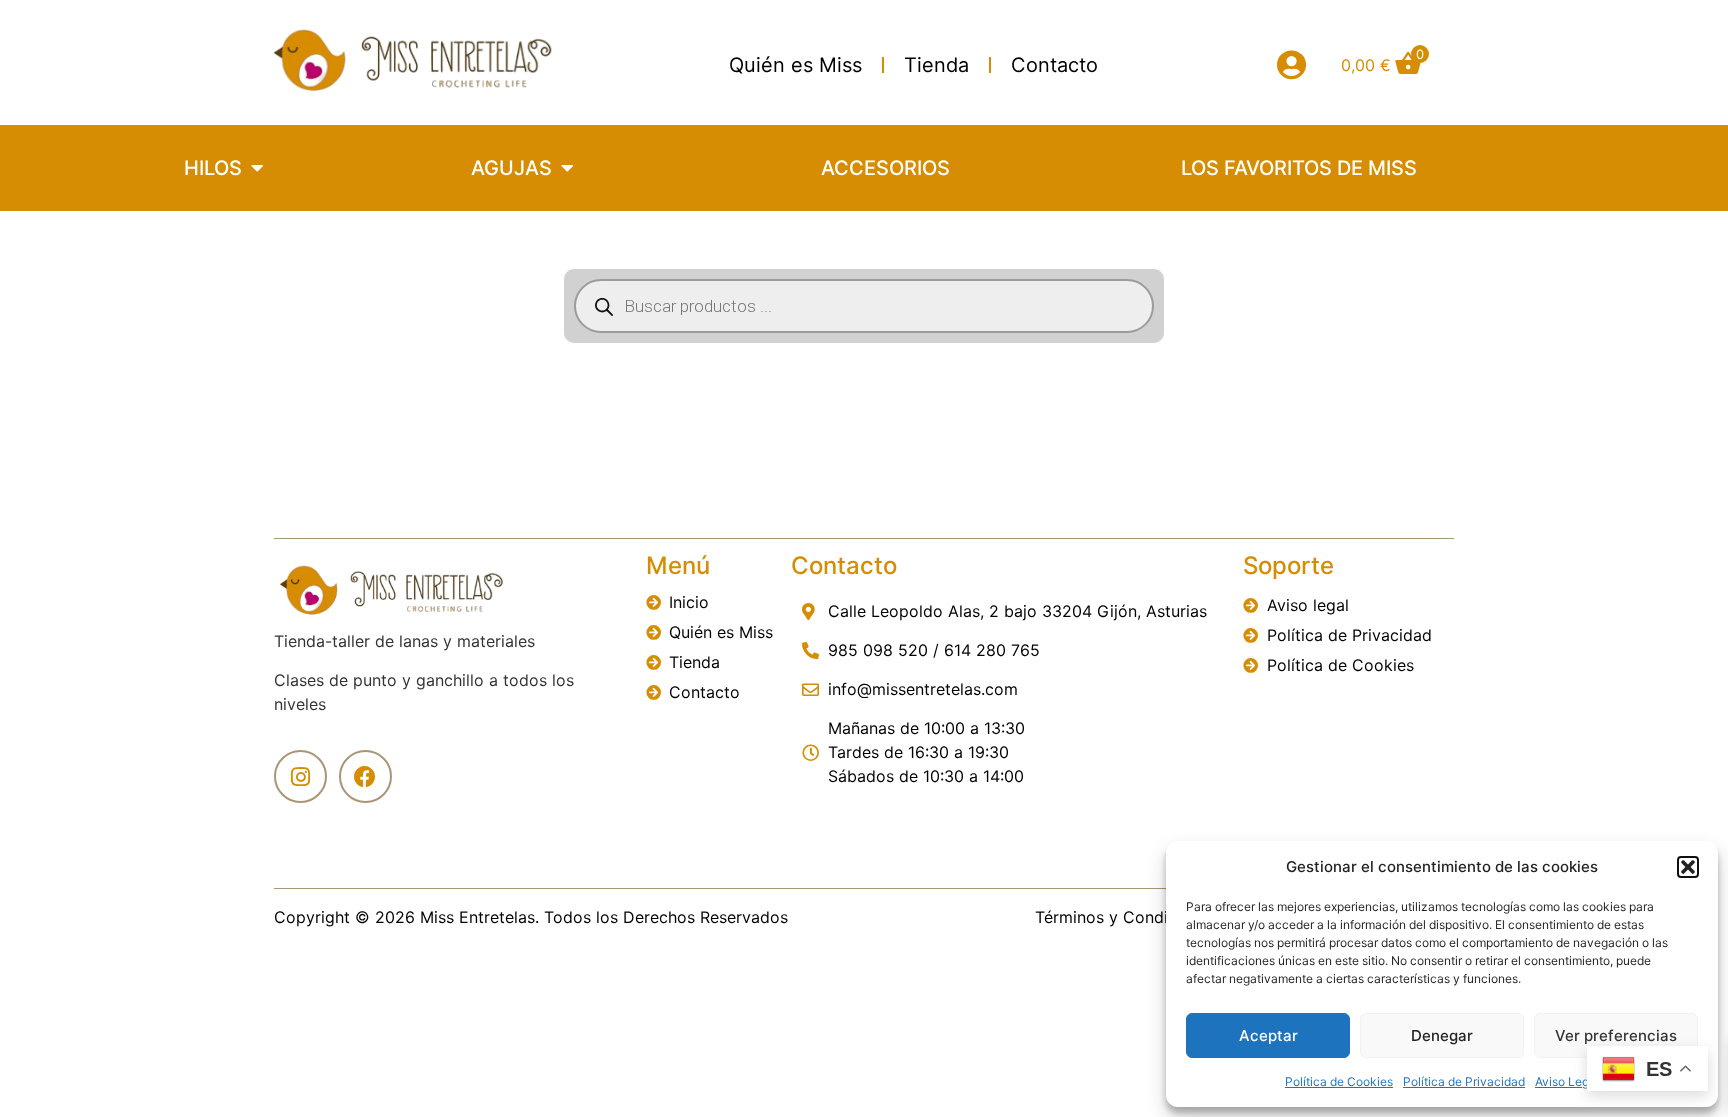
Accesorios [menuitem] (885, 168)
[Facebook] (365, 776)
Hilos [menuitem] (213, 168)
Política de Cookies (1339, 1081)
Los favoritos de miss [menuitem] (1299, 168)
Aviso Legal (1567, 1081)
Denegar (1442, 1035)
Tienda (936, 65)
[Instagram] (300, 776)
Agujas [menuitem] (511, 168)
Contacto (1054, 65)
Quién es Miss (795, 65)
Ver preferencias (1616, 1035)
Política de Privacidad (1464, 1081)
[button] (1688, 867)
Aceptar (1268, 1035)
